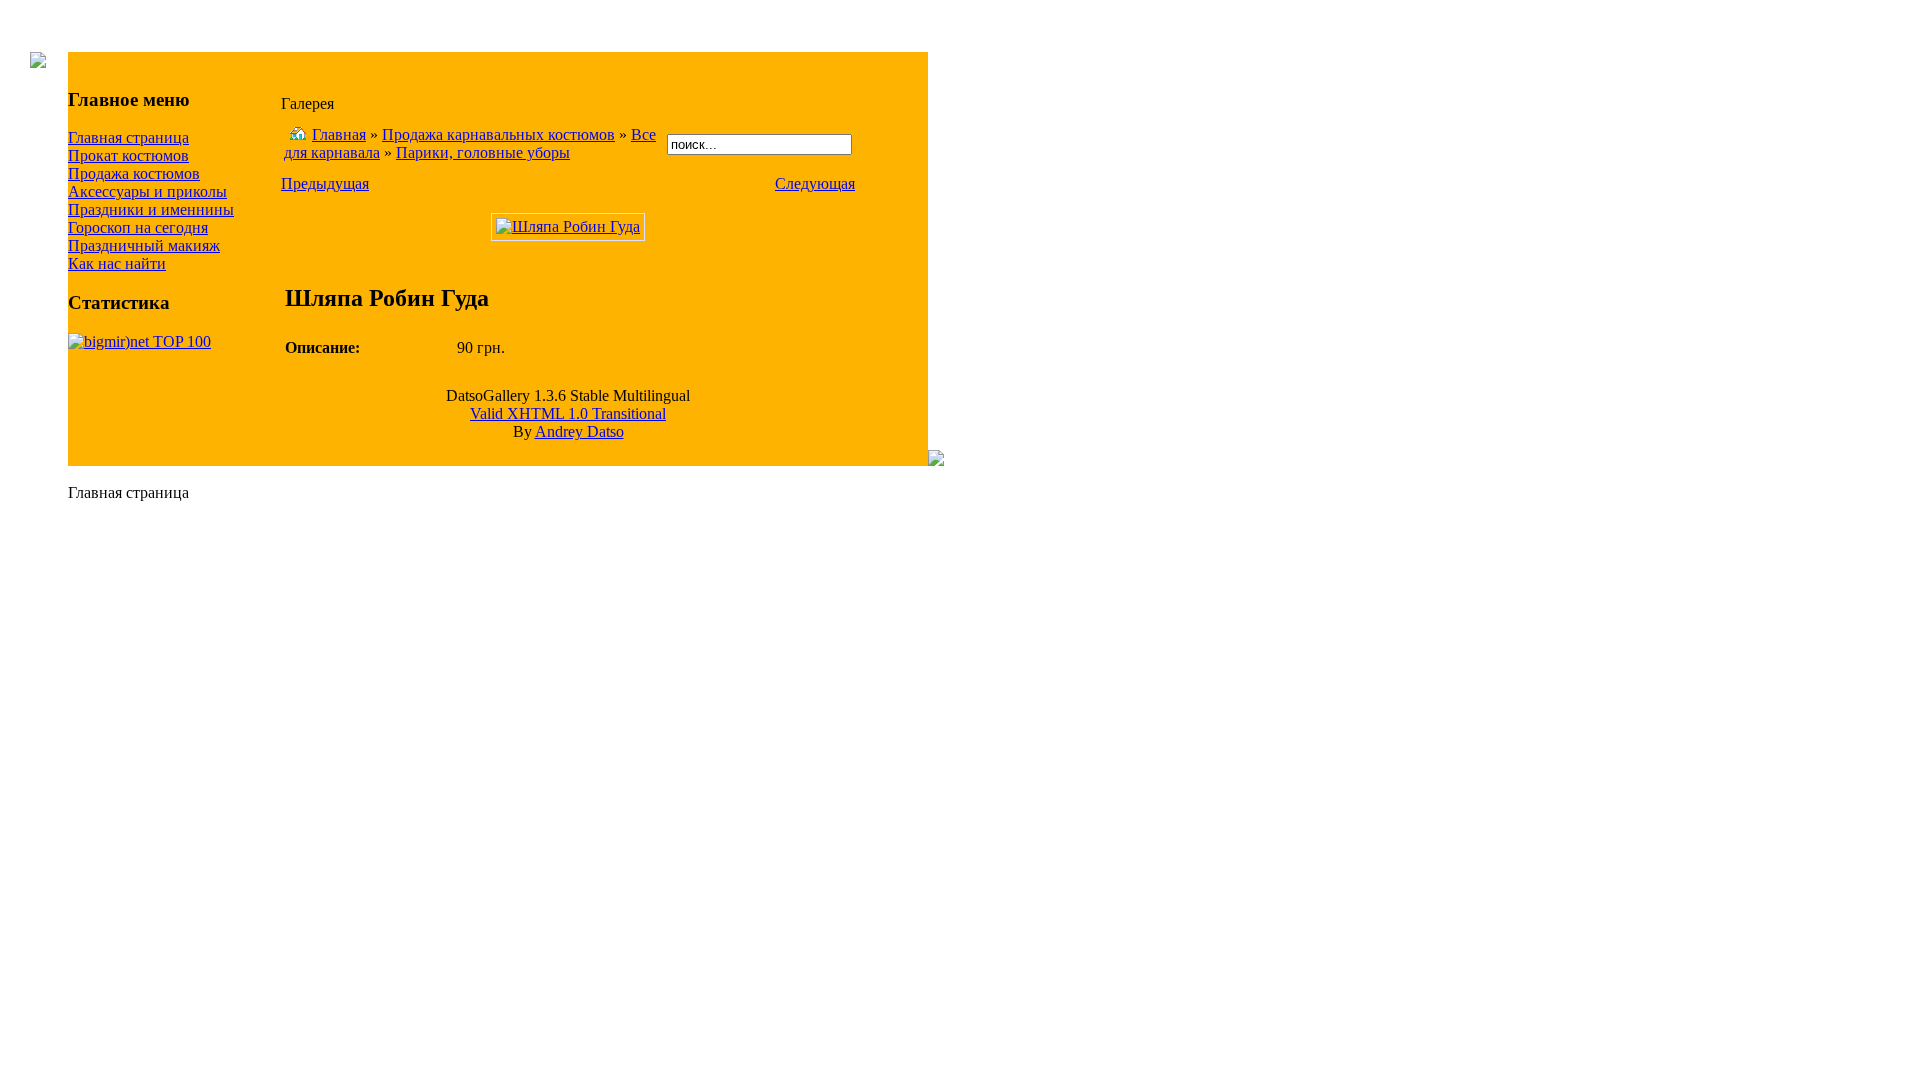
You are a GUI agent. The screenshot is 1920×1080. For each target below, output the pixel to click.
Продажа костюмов (134, 173)
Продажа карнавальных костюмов (498, 134)
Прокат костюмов (128, 155)
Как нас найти (117, 263)
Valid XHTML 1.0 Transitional (568, 413)
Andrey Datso (579, 431)
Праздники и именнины (151, 209)
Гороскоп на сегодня (138, 227)
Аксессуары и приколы (147, 191)
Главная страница (128, 137)
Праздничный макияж (144, 245)
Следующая (815, 183)
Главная (339, 134)
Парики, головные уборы (483, 152)
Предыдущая (325, 183)
